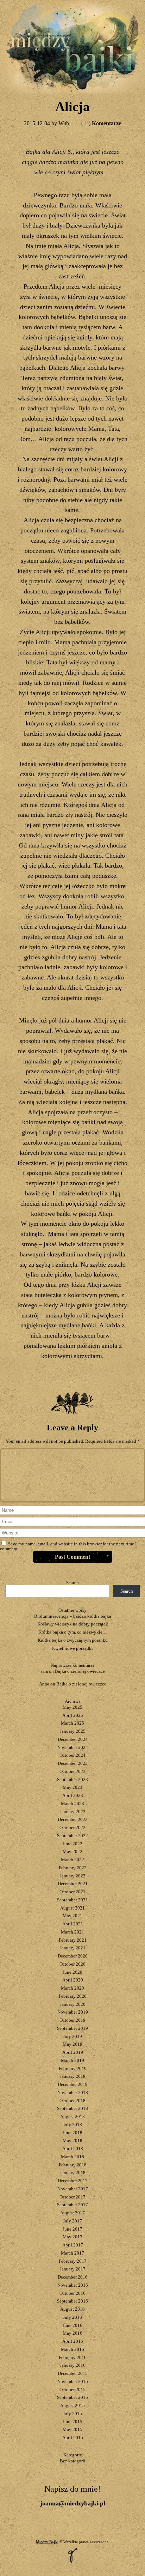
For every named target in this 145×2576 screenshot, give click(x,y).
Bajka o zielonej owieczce (80, 1671)
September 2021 (72, 1900)
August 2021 (72, 1908)
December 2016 (73, 2277)
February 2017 (73, 2261)
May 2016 (72, 2333)
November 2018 (73, 2092)
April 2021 (73, 1924)
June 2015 (72, 2422)
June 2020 (72, 1972)
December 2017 (73, 2181)
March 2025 (72, 1723)
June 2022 (72, 1844)
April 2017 (73, 2245)
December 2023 (73, 1763)
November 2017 (73, 2189)
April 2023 (73, 1795)
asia (44, 1671)
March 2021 (72, 1932)
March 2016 (72, 2349)
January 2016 (73, 2365)
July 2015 (72, 2414)
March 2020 (72, 1988)
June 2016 (72, 2325)
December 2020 (73, 1956)
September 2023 (72, 1779)
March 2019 (72, 2060)
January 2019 (73, 2076)
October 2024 (72, 1755)
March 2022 (72, 1860)
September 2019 (72, 2028)
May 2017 (72, 2237)
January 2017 (73, 2269)
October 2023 (72, 1771)
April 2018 (73, 2149)
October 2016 (72, 2293)
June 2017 (72, 2229)
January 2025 (73, 1731)
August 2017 (72, 2213)
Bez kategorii (73, 2461)
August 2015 (72, 2405)
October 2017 (72, 2197)
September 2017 (72, 2205)
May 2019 (72, 2044)
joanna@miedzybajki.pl (73, 2503)
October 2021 (72, 1892)
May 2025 (72, 1707)
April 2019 (73, 2052)
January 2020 (73, 2004)
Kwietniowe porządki (72, 1648)
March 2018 (72, 2157)
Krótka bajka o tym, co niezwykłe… (73, 1632)
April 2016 (73, 2341)
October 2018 (72, 2101)
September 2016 (72, 2301)
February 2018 (73, 2165)
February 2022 (73, 1868)
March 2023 (72, 1803)
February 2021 (73, 1940)
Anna (44, 1684)
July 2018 (72, 2125)
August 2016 (72, 2309)
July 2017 (72, 2221)
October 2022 (72, 1827)
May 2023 (72, 1787)
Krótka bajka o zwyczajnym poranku (73, 1640)
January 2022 (73, 1876)
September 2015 (72, 2397)
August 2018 (72, 2116)
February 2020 (73, 1996)
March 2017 (72, 2253)
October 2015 (72, 2390)
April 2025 (73, 1715)
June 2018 (72, 2133)
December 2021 (73, 1884)
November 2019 (73, 2012)
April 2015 (73, 2438)
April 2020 (73, 1980)
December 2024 (73, 1739)
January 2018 (73, 2173)
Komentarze (101, 123)
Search (72, 1583)
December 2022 (73, 1819)
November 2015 (73, 2381)
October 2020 (72, 1964)
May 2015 (72, 2429)
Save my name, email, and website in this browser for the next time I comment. (68, 1546)
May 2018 (72, 2140)
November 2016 (73, 2285)
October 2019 (72, 2020)
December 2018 (73, 2084)
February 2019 (73, 2068)
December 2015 (73, 2373)
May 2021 (72, 1916)
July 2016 (72, 2317)
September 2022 (72, 1836)
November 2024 (73, 1747)
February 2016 (73, 2357)
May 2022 (72, 1851)
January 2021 (73, 1948)
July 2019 (72, 2036)
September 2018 (72, 2108)
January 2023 (73, 1812)
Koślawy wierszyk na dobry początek (73, 1624)
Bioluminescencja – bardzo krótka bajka (73, 1616)
